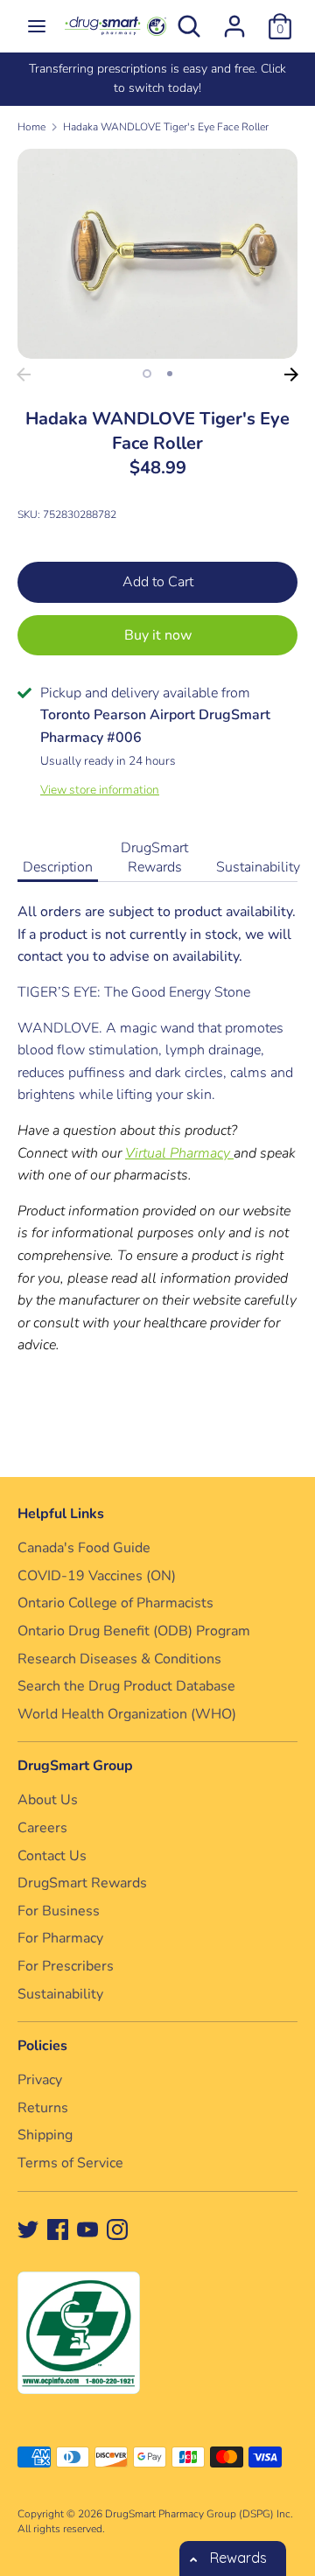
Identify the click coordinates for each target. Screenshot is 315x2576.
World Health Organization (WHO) (127, 1714)
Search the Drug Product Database (126, 1686)
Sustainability (258, 867)
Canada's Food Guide (84, 1548)
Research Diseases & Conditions (119, 1659)
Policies (42, 2046)
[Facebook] (58, 2229)
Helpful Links (61, 1514)
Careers (42, 1828)
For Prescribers (66, 1966)
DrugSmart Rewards (154, 857)
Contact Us (52, 1856)
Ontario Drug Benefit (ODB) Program (134, 1631)
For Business (59, 1911)
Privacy (40, 2080)
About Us (48, 1800)
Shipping (45, 2135)
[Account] (234, 19)
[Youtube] (87, 2229)
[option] (157, 254)
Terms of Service (70, 2163)
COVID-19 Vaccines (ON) (97, 1576)
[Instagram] (117, 2229)
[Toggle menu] (37, 26)
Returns (43, 2108)
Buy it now (158, 635)
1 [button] (147, 374)
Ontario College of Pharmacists (115, 1603)
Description (58, 867)
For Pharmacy (60, 1938)
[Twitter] (28, 2229)
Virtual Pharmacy (179, 1153)
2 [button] (170, 374)
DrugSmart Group (75, 1766)
